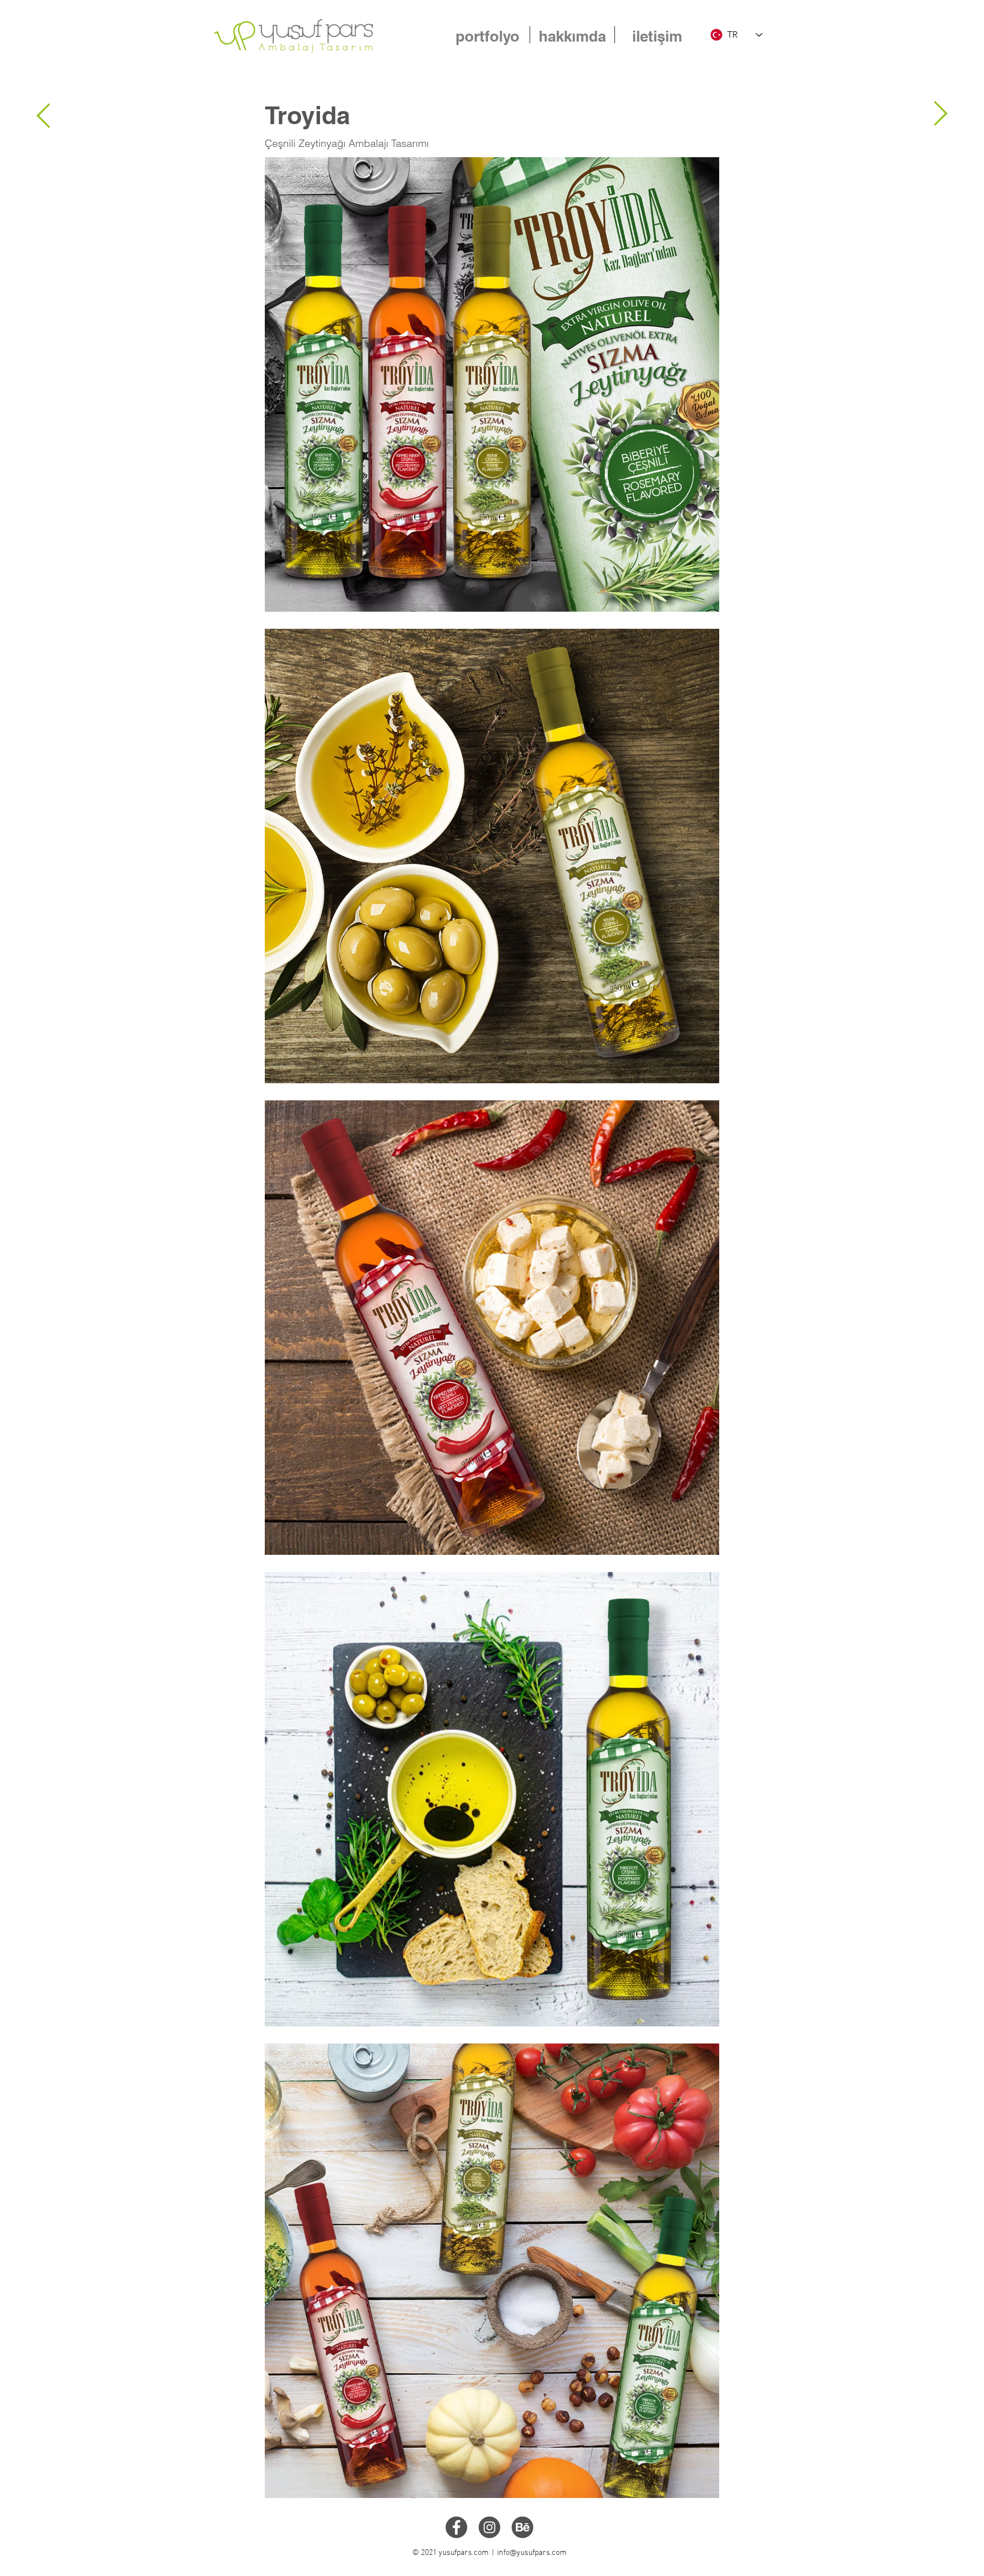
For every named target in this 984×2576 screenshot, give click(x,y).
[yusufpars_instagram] (489, 2527)
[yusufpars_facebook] (456, 2527)
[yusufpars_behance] (522, 2527)
